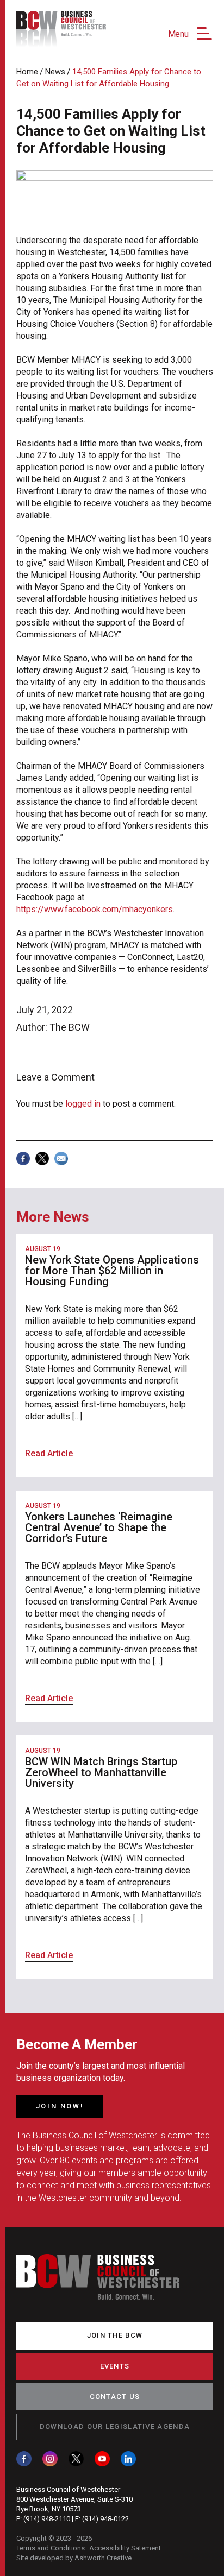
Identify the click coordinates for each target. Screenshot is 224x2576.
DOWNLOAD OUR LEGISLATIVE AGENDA (115, 2426)
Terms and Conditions (51, 2548)
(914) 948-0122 (105, 2519)
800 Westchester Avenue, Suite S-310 (74, 2499)
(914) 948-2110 (47, 2519)
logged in (83, 1104)
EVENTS (115, 2366)
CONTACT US (115, 2397)
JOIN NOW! (60, 2106)
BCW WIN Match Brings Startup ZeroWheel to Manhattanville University (101, 1772)
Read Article (49, 1453)
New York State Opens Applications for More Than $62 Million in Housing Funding (112, 1271)
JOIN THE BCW (115, 2335)
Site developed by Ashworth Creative (74, 2558)
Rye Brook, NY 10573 (49, 2509)
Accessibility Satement (125, 2548)
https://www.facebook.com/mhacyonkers (95, 909)
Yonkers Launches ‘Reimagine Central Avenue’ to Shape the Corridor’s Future (99, 1527)
